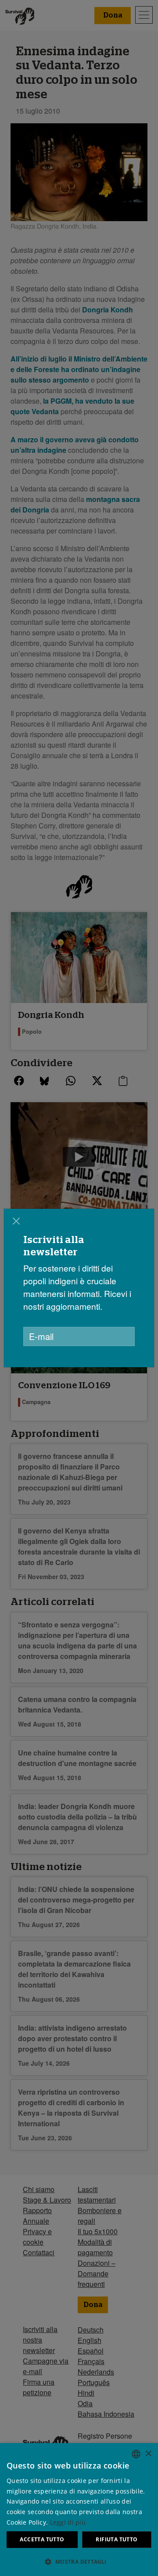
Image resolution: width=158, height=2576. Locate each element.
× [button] (148, 2454)
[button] (79, 2562)
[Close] (16, 1221)
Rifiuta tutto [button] (117, 2539)
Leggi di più (68, 2522)
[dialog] (79, 2510)
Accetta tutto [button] (42, 2539)
